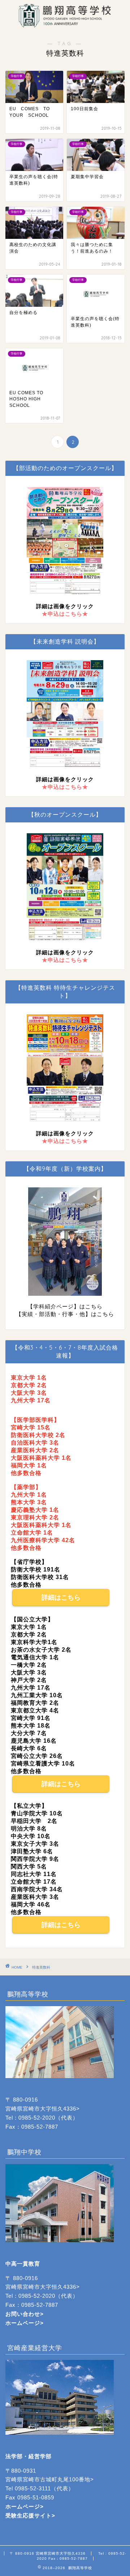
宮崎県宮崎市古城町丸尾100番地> (50, 2479)
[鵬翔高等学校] (65, 24)
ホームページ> (25, 2506)
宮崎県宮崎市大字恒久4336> (43, 2109)
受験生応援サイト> (30, 2515)
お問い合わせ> (25, 2314)
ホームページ (23, 2323)
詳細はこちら (61, 1597)
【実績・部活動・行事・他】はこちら (65, 1314)
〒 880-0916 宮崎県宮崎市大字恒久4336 (48, 2553)
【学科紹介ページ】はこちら (65, 1306)
